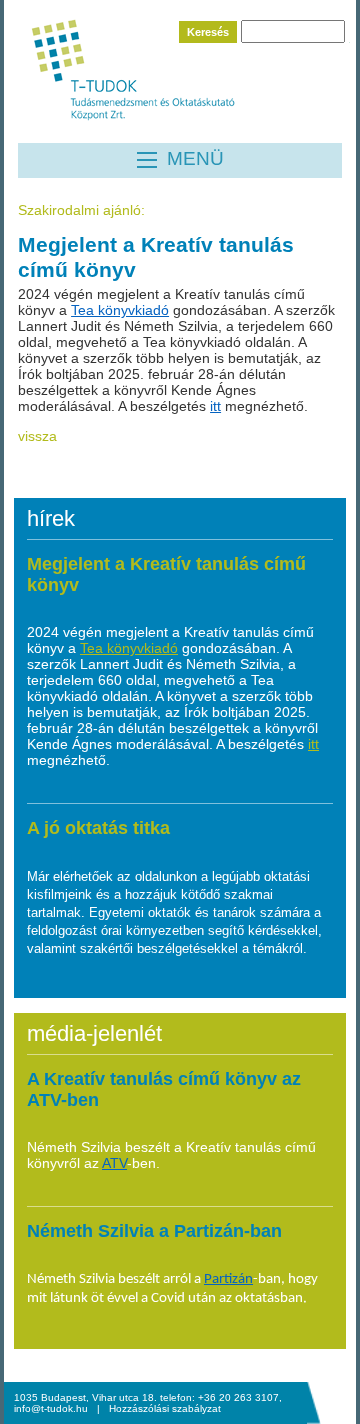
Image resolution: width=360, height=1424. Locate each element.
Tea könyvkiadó (120, 310)
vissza (37, 436)
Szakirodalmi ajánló (79, 210)
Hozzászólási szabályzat (165, 1408)
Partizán (228, 1279)
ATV (114, 1163)
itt (215, 406)
